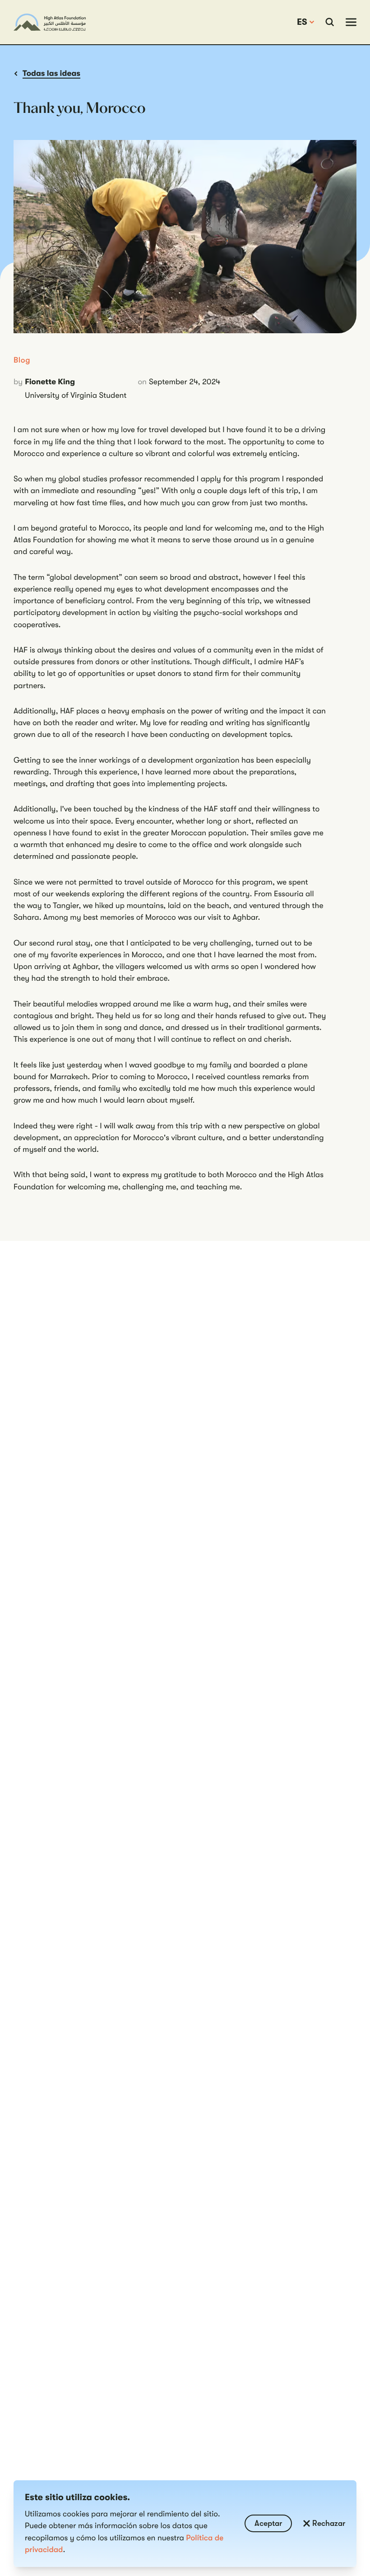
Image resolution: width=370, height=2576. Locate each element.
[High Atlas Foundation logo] (50, 22)
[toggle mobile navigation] (351, 22)
